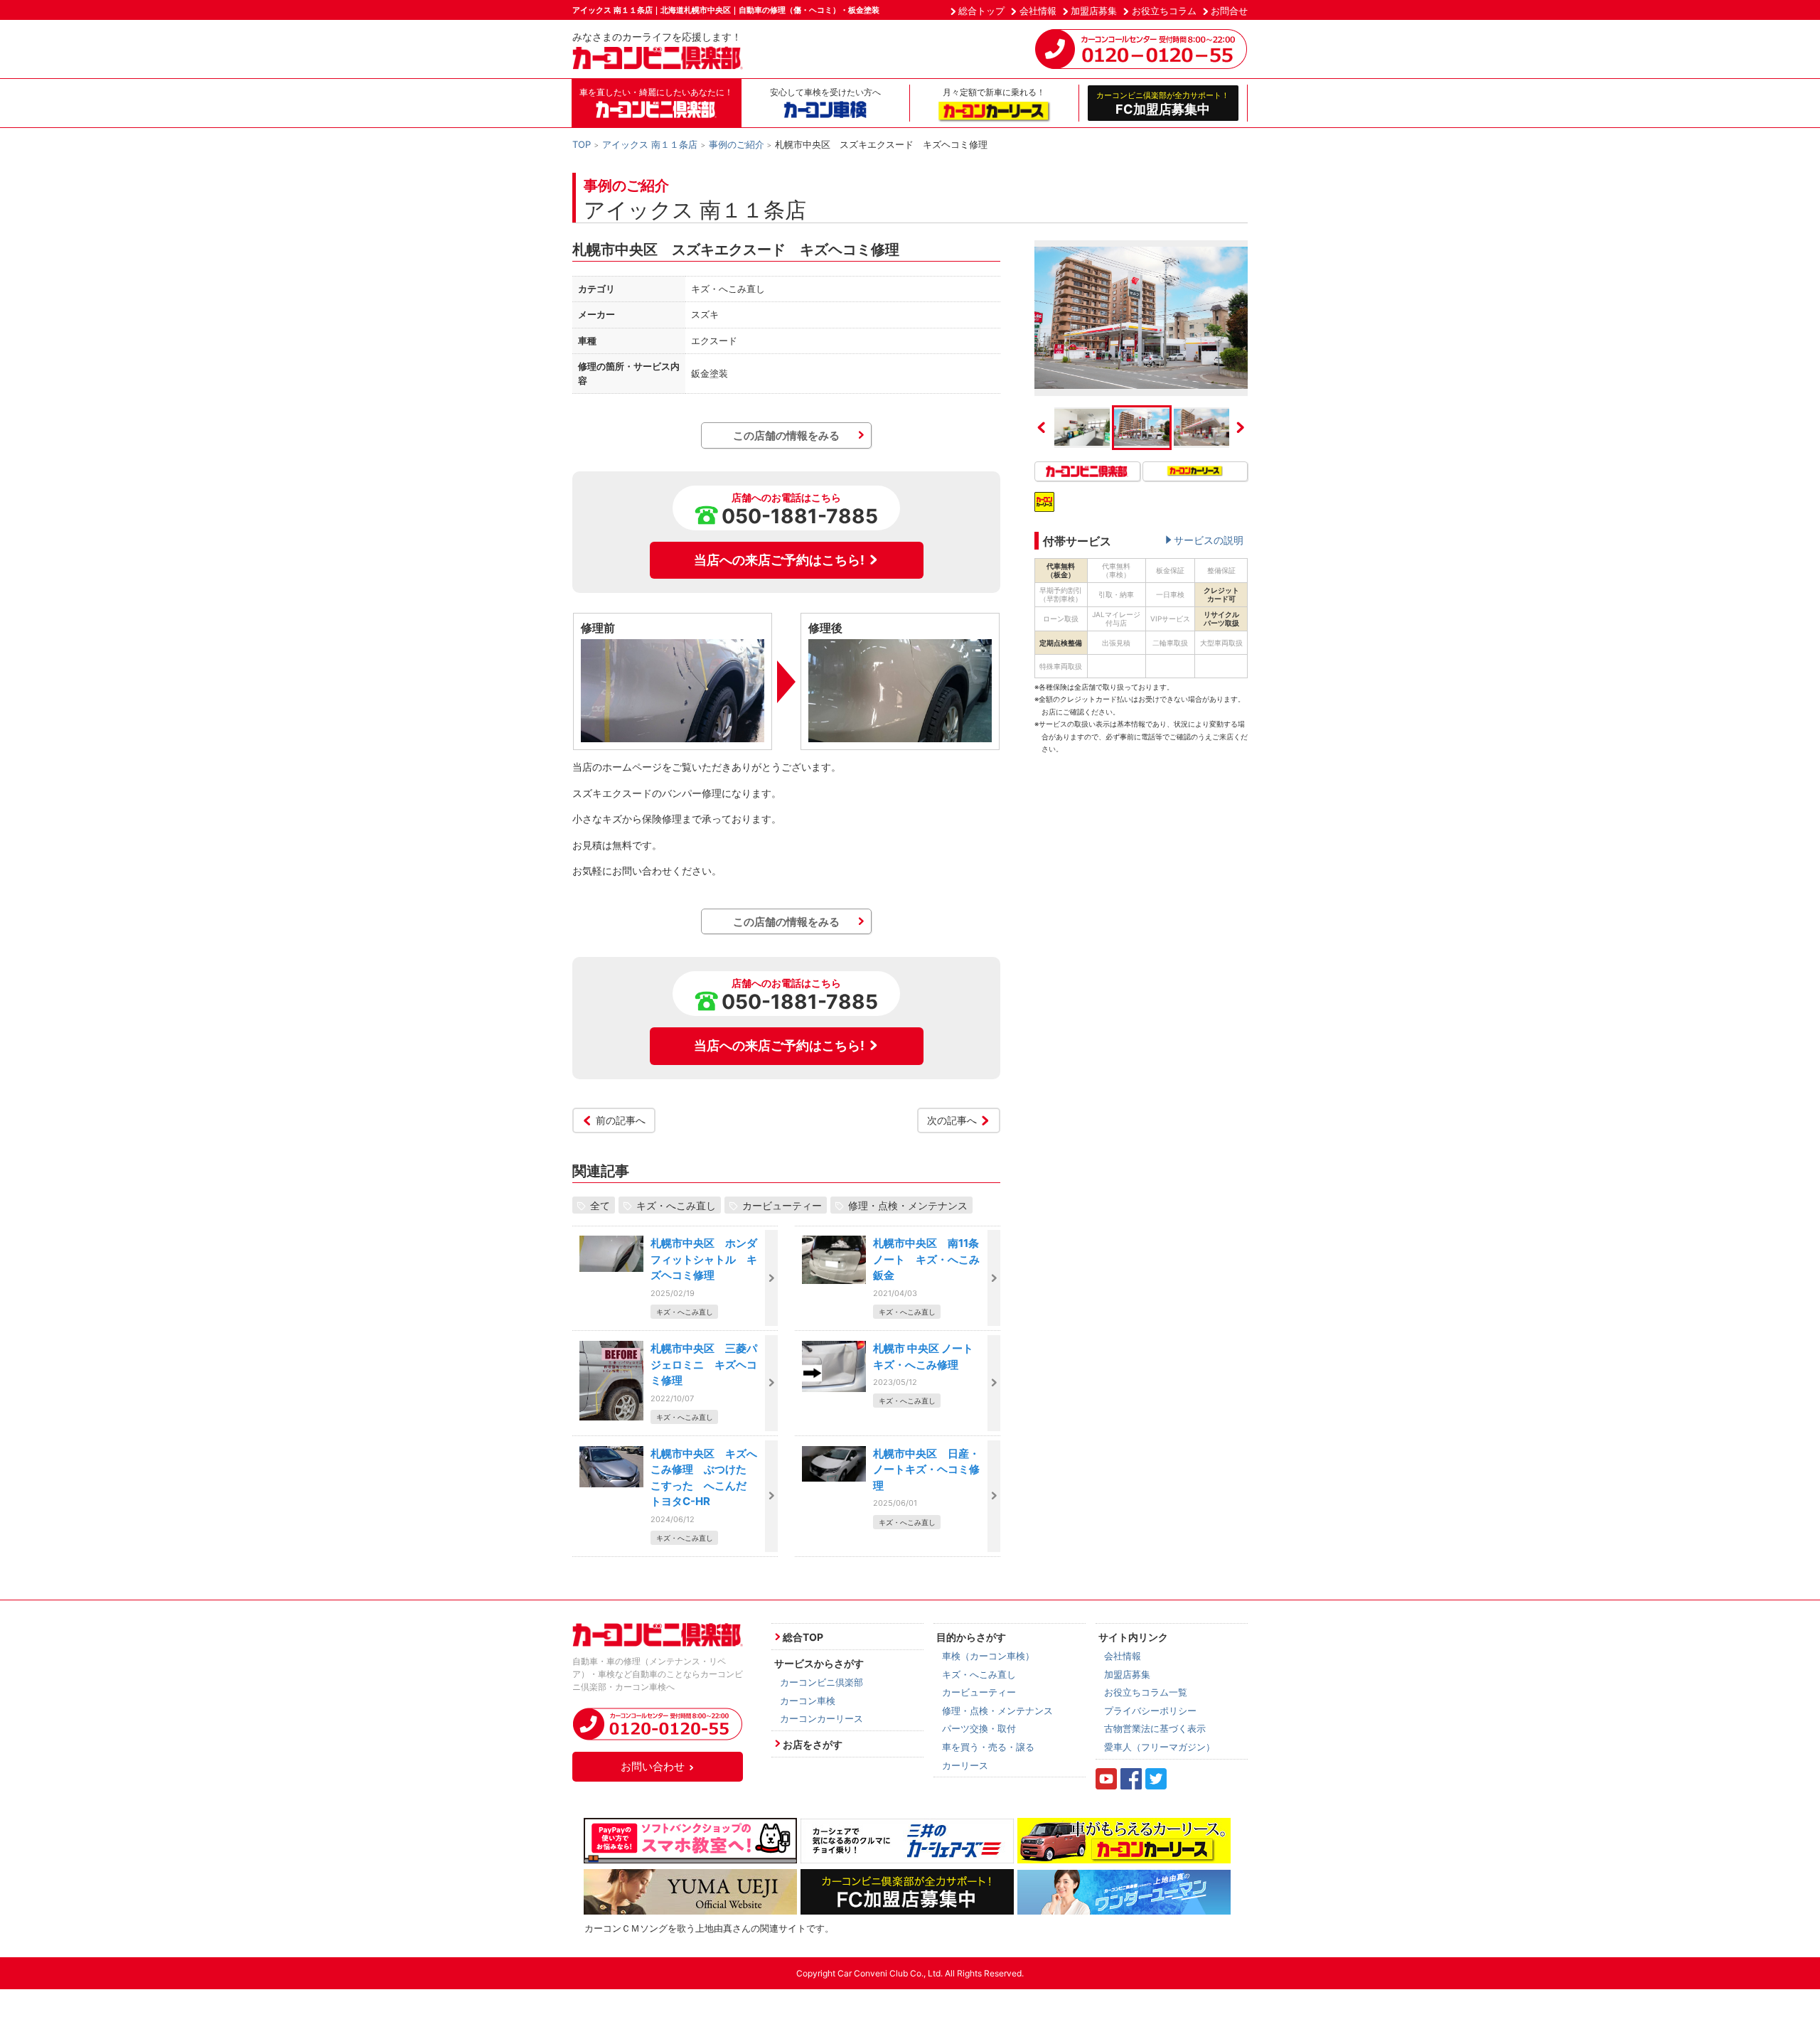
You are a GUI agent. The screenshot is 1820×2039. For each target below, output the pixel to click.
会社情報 (1038, 11)
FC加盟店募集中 (1163, 103)
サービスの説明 (1209, 540)
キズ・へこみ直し (676, 1205)
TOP (582, 144)
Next (1241, 427)
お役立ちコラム (1164, 11)
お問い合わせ (653, 1766)
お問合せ (1229, 11)
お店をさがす (813, 1744)
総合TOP (803, 1637)
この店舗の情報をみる (786, 435)
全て (600, 1205)
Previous (1042, 427)
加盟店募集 (1094, 11)
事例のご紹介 (737, 144)
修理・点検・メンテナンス (908, 1205)
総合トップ (981, 11)
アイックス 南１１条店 (650, 144)
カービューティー (782, 1205)
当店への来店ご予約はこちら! (779, 560)
